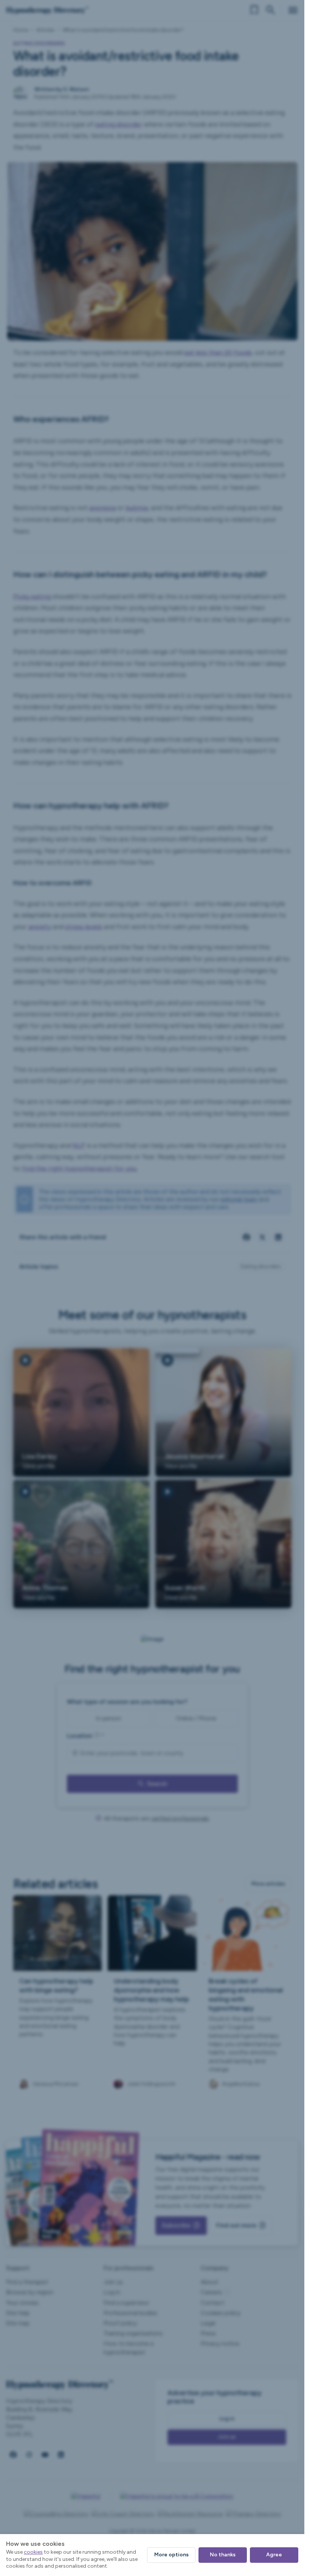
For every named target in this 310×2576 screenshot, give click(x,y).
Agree (274, 2555)
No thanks (223, 2555)
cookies (33, 2552)
